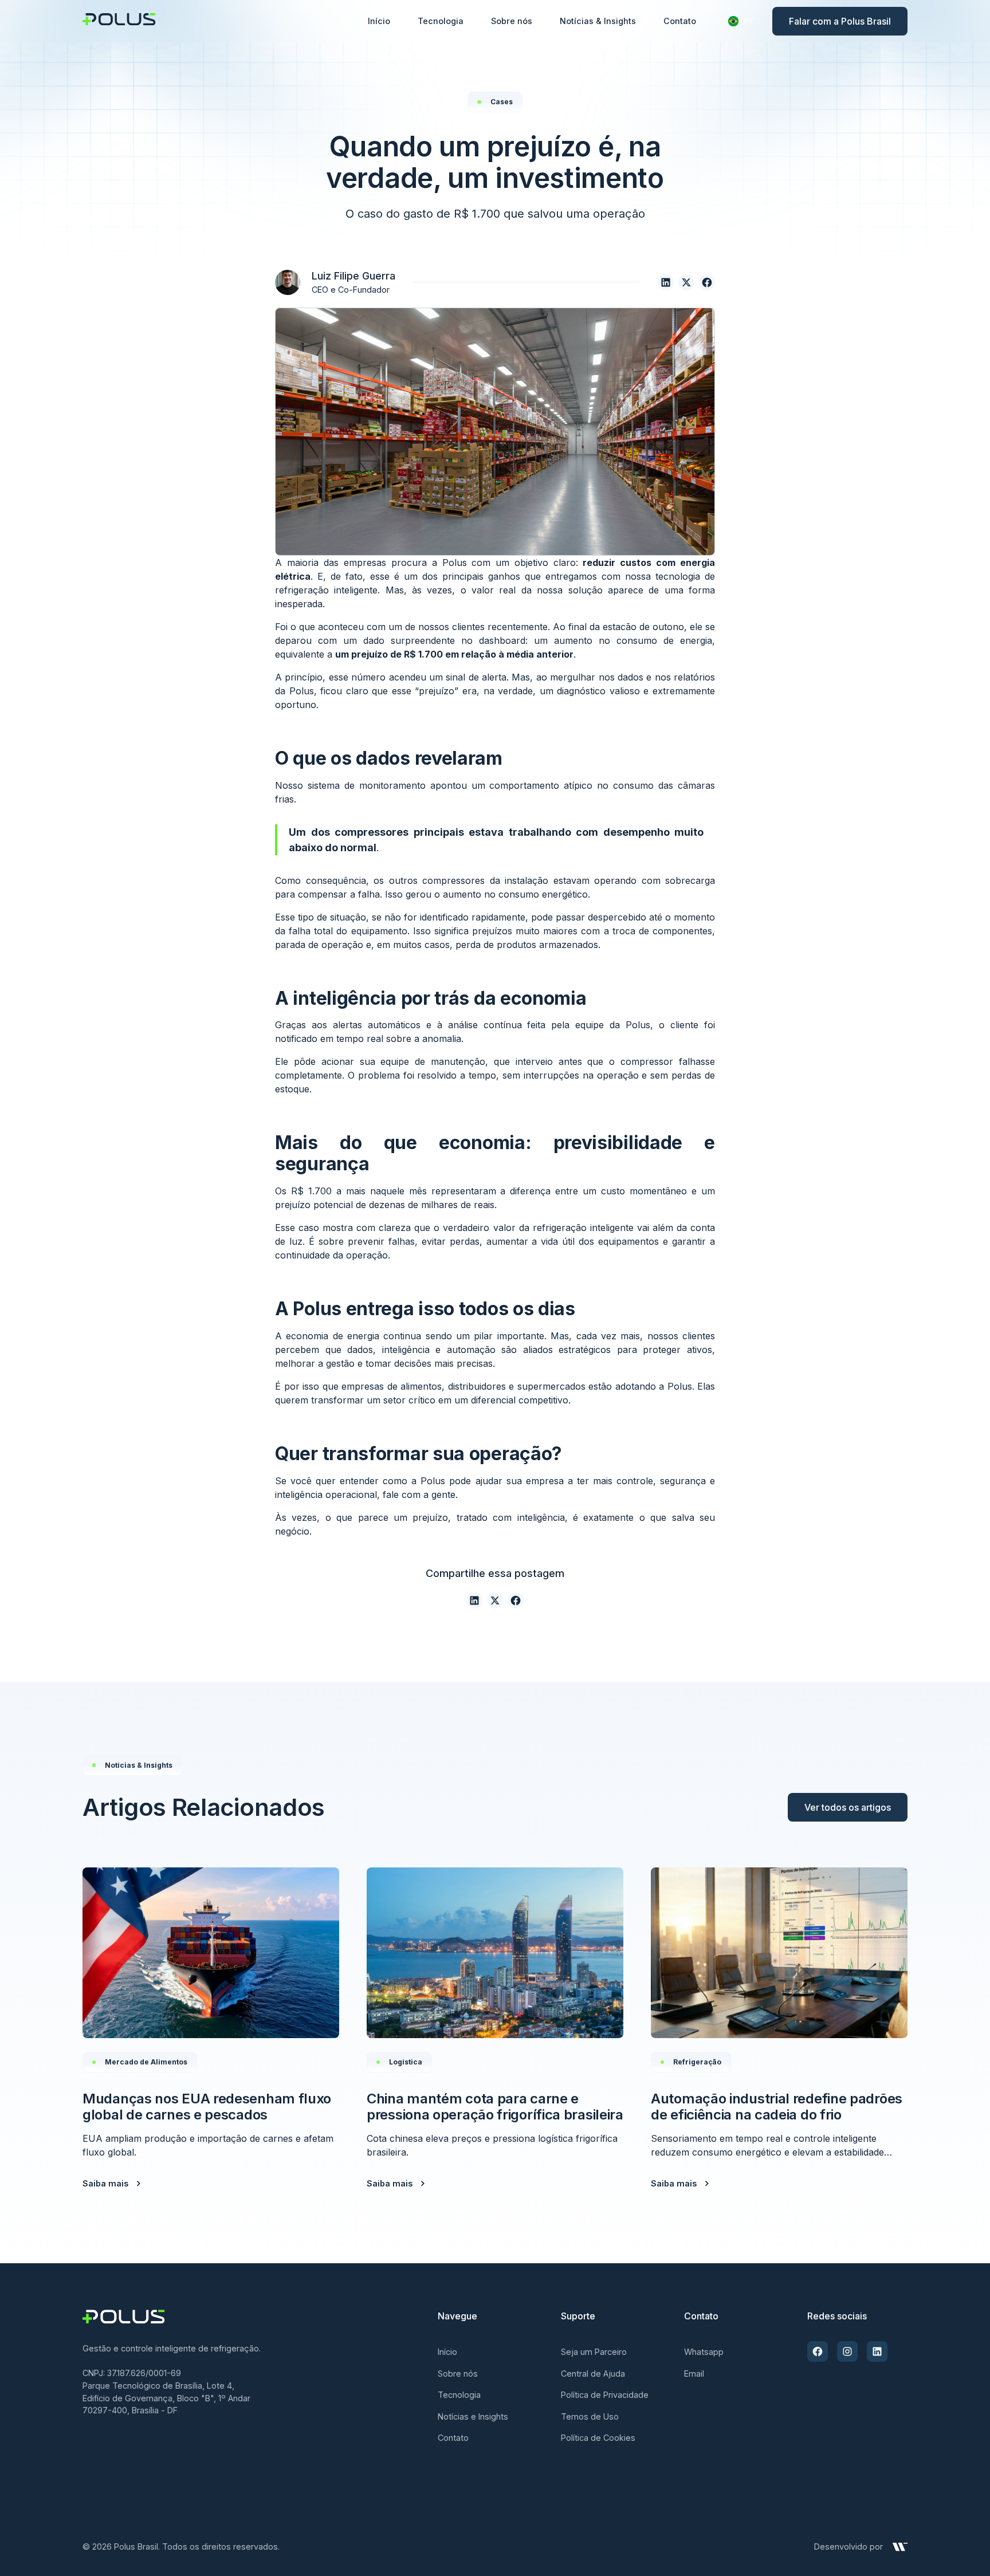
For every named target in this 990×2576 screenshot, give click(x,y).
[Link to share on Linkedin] (666, 282)
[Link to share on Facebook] (707, 282)
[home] (119, 21)
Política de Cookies (598, 2438)
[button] (741, 21)
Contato (680, 21)
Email (694, 2374)
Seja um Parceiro (594, 2352)
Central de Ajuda (593, 2374)
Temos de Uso (590, 2416)
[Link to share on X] (686, 282)
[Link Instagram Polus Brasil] (847, 2351)
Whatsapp (704, 2352)
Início (379, 21)
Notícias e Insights (473, 2416)
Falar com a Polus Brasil (840, 21)
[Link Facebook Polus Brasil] (818, 2351)
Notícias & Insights (598, 21)
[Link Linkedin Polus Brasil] (877, 2351)
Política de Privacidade (605, 2395)
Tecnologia (441, 21)
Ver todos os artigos (848, 1807)
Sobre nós (512, 21)
